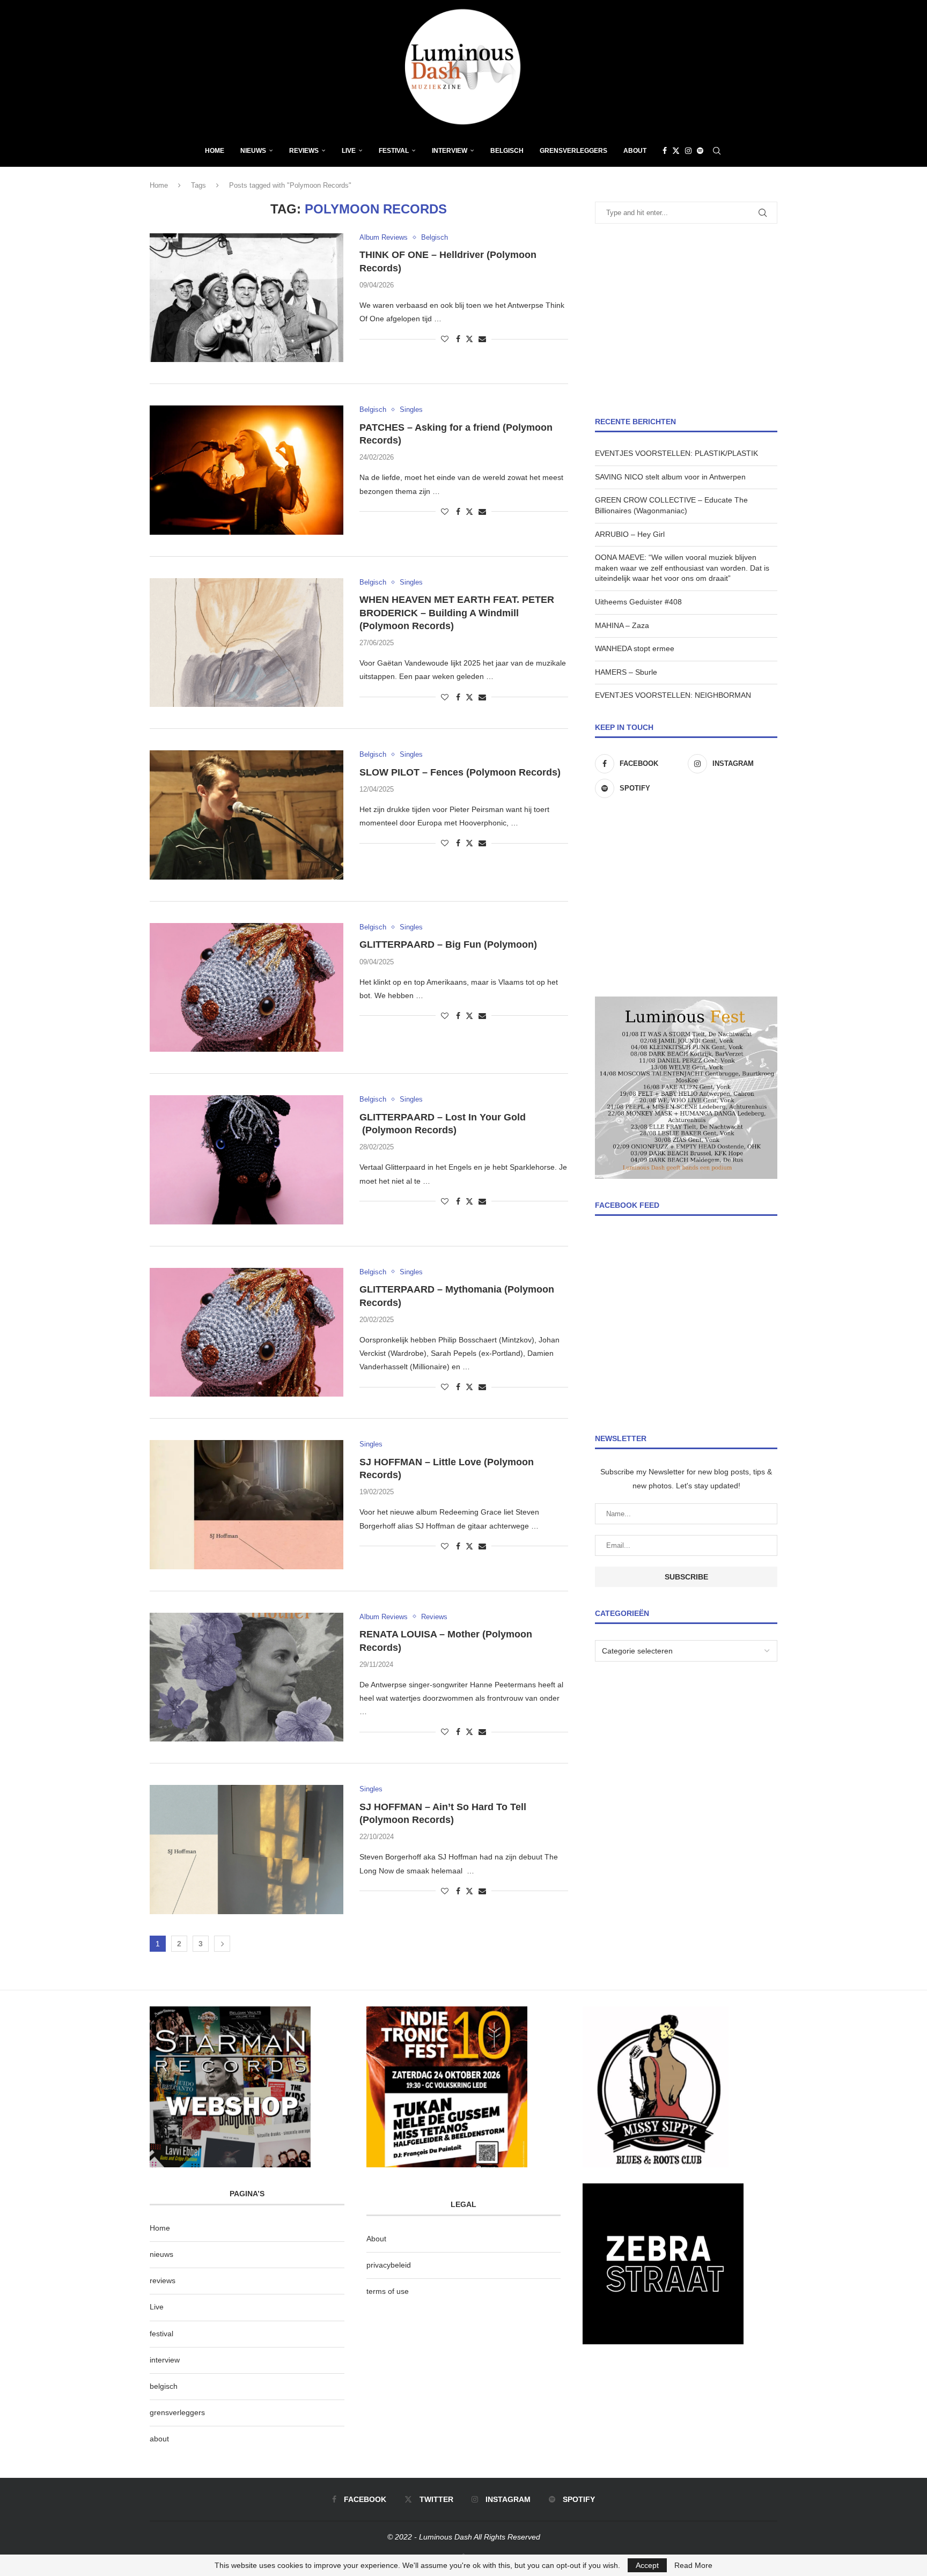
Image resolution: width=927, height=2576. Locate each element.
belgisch (164, 2386)
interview (165, 2360)
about (159, 2439)
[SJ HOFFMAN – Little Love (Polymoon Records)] (247, 1504)
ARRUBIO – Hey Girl (630, 534)
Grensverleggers (573, 151)
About (635, 151)
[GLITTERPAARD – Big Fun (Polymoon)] (247, 987)
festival (161, 2334)
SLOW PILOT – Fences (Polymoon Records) (460, 772)
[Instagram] (688, 151)
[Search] (717, 151)
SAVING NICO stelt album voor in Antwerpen (670, 477)
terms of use (388, 2291)
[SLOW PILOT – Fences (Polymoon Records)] (247, 815)
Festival (394, 151)
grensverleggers (177, 2412)
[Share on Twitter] (469, 339)
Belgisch (507, 151)
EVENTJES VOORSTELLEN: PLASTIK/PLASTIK (676, 453)
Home (215, 151)
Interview (450, 151)
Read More (693, 2565)
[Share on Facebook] (458, 339)
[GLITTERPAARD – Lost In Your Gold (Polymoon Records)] (247, 1160)
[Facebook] (665, 151)
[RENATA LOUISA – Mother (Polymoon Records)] (247, 1677)
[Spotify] (700, 151)
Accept (647, 2565)
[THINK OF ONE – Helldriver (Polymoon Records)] (247, 298)
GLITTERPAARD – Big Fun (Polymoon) (448, 944)
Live (349, 151)
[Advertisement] (686, 320)
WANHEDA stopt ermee (635, 648)
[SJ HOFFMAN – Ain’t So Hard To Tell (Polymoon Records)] (247, 1849)
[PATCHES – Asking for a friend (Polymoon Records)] (247, 470)
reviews (163, 2280)
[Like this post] (445, 339)
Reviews (304, 151)
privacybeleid (389, 2265)
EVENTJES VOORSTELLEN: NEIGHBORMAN (673, 695)
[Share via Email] (482, 339)
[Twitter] (676, 151)
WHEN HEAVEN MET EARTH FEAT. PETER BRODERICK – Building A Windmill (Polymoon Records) (457, 613)
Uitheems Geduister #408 (638, 602)
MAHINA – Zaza (622, 625)
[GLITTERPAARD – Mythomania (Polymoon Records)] (247, 1332)
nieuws (253, 151)
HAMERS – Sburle (626, 672)
